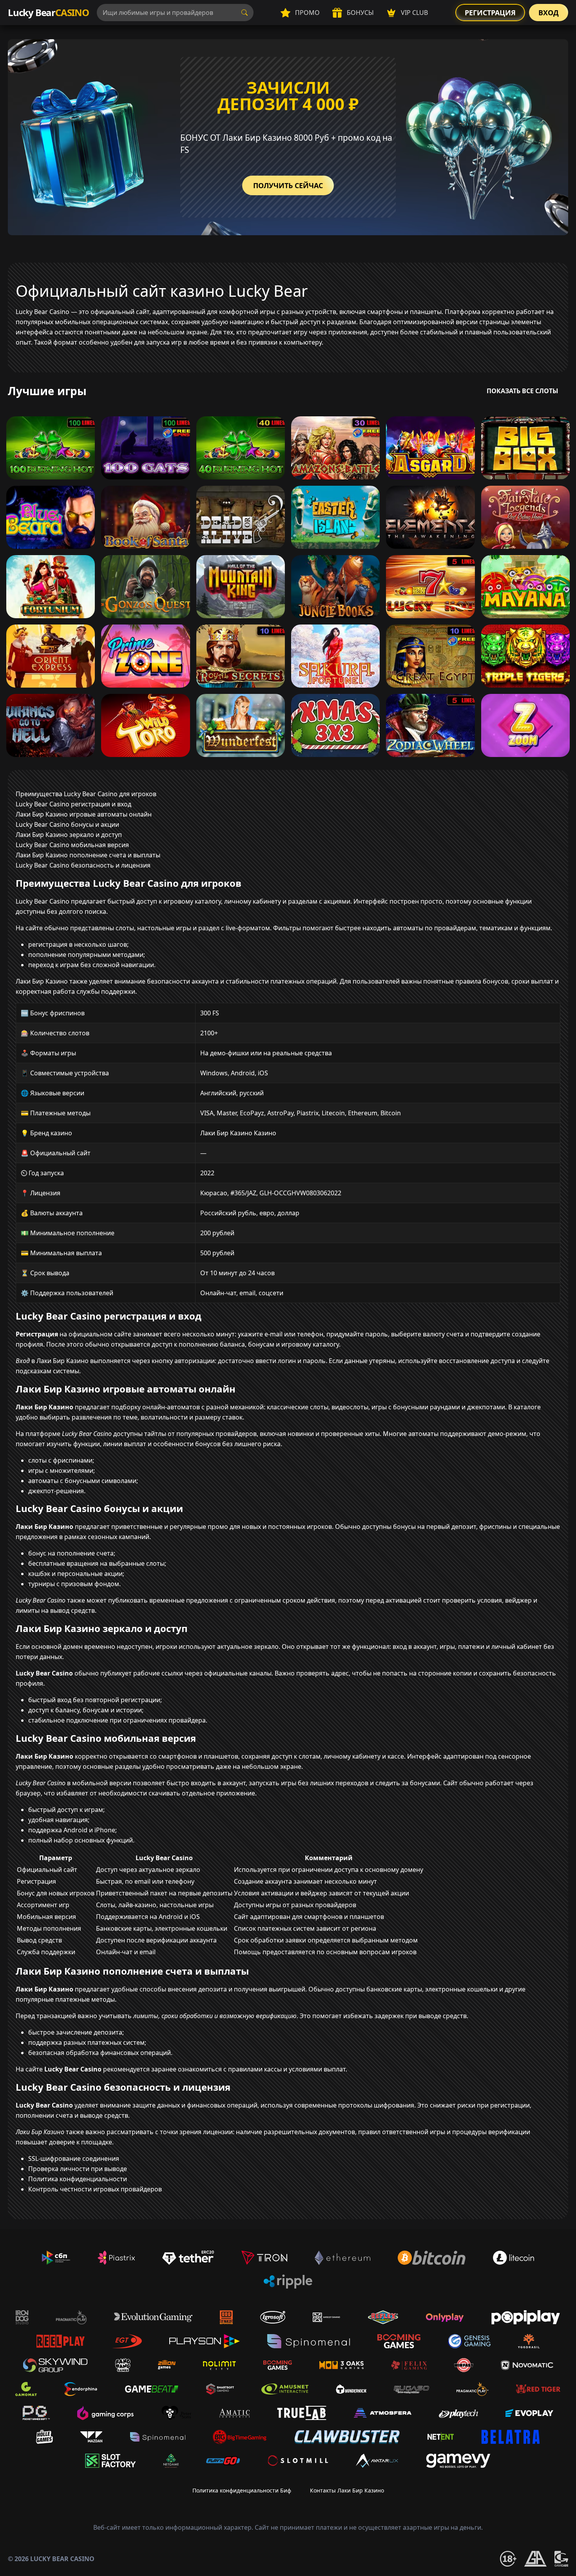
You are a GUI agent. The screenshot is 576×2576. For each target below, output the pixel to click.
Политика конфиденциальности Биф (242, 2490)
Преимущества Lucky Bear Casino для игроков (86, 794)
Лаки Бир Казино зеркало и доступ (69, 835)
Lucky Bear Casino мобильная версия (72, 845)
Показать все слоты (523, 391)
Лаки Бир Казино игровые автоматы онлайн (84, 814)
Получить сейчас (288, 185)
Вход (549, 13)
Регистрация (490, 13)
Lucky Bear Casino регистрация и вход (73, 804)
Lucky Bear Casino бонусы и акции (67, 824)
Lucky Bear (48, 12)
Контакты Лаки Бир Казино (347, 2490)
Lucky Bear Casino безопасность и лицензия (83, 865)
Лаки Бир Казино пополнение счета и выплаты (88, 855)
